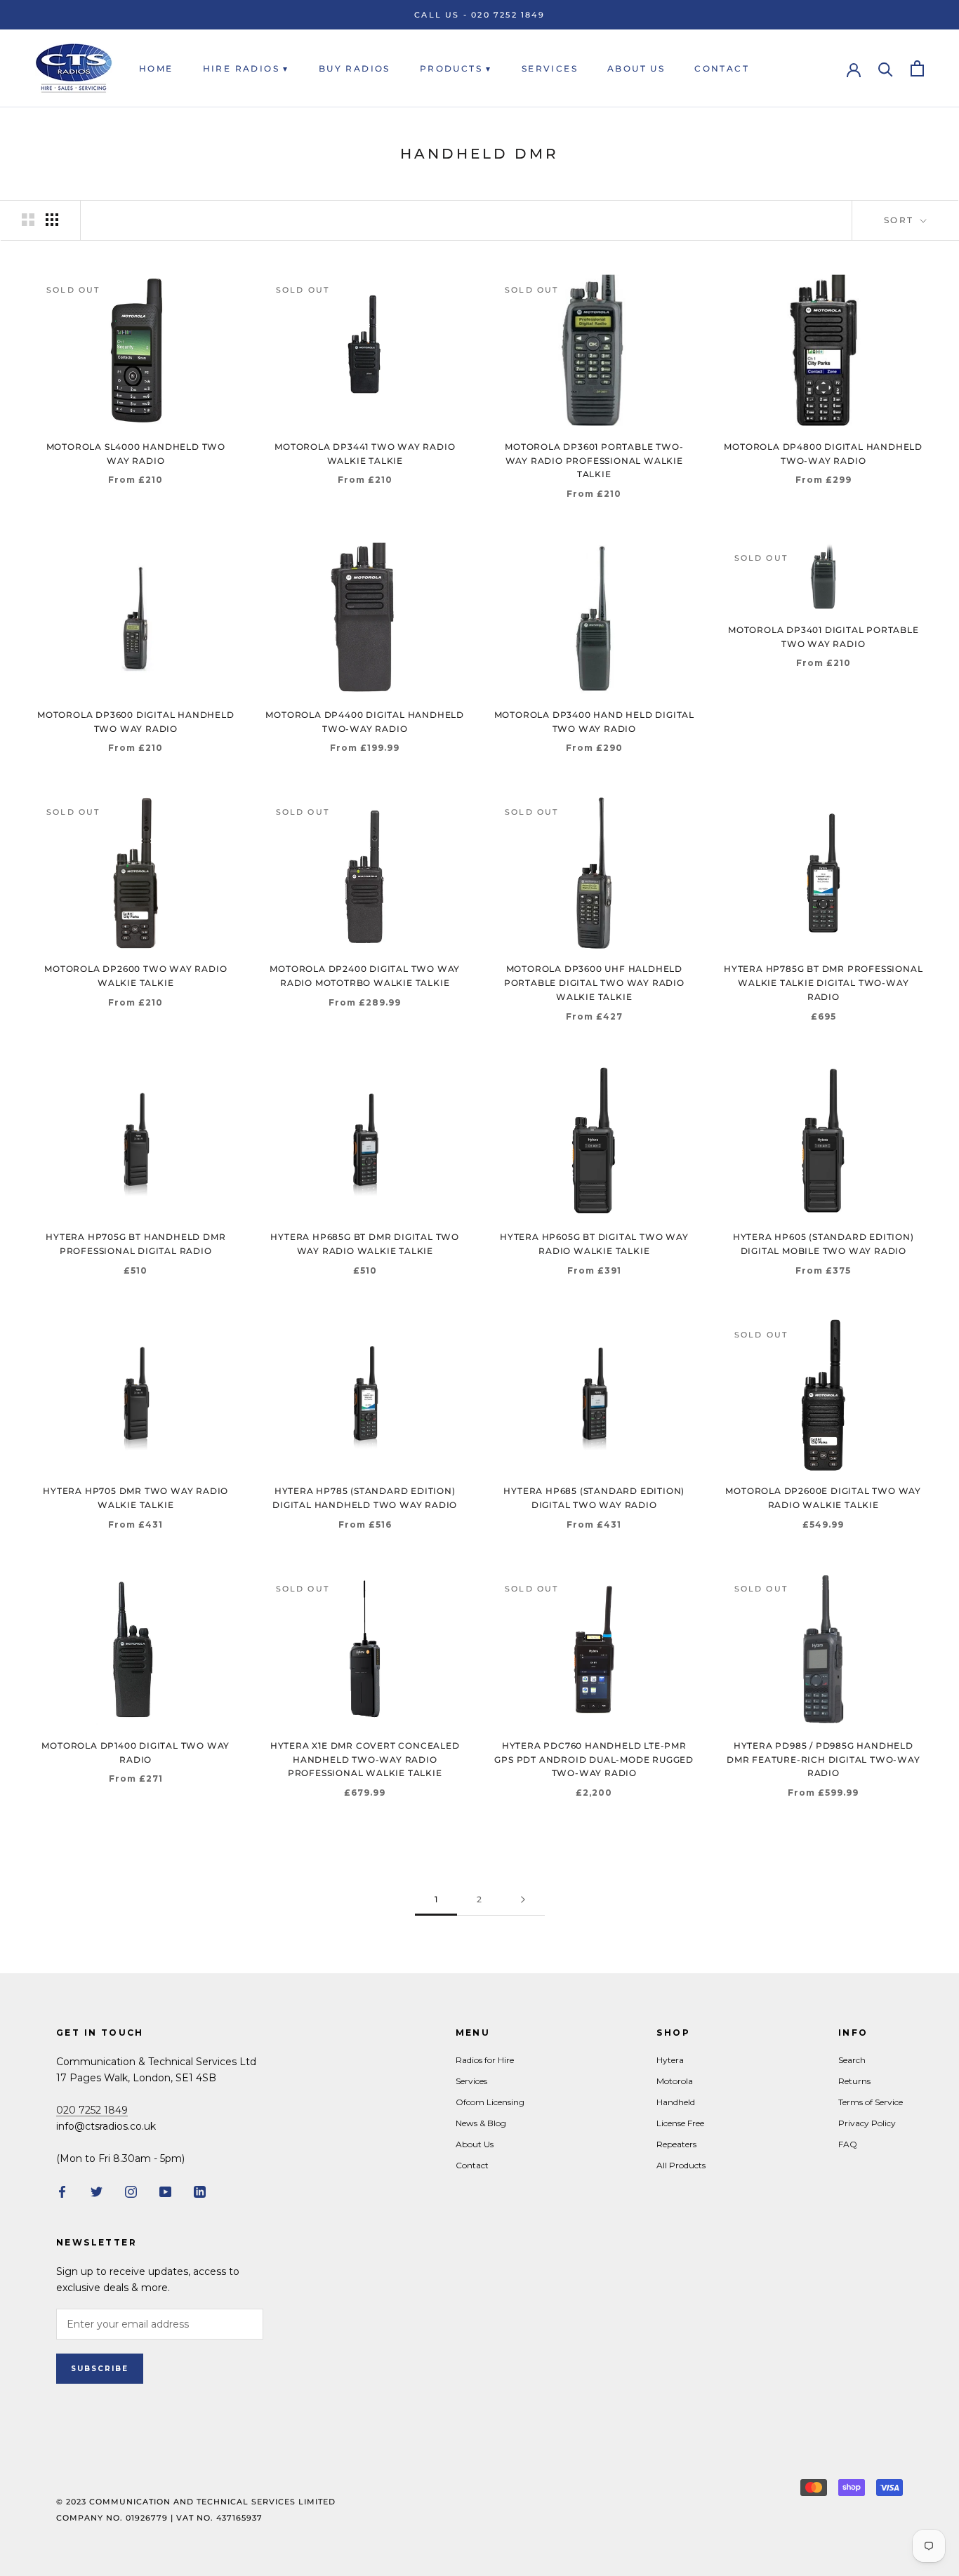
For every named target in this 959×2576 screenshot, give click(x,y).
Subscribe (100, 2369)
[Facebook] (62, 2191)
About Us (636, 68)
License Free (680, 2123)
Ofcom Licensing (490, 2102)
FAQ (848, 2144)
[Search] (886, 68)
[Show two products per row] (28, 220)
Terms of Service (871, 2102)
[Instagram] (131, 2191)
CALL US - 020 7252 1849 (479, 15)
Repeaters (676, 2144)
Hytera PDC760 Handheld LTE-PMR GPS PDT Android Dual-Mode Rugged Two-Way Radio (594, 1760)
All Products (681, 2165)
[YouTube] (165, 2191)
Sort (901, 220)
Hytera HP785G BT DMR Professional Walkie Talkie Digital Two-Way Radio (823, 983)
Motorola (675, 2081)
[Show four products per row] (52, 220)
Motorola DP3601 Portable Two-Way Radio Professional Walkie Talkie (594, 461)
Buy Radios (355, 68)
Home (156, 68)
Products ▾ (456, 68)
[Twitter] (97, 2191)
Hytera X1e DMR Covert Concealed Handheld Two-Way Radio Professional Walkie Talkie (365, 1760)
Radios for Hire (485, 2060)
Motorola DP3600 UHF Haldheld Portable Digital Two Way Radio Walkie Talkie (594, 983)
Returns (854, 2081)
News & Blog (481, 2123)
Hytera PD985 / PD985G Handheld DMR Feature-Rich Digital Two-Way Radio (824, 1760)
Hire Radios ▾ (246, 68)
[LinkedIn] (200, 2191)
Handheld (676, 2102)
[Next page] (523, 1900)
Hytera (670, 2060)
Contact (722, 68)
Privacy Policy (867, 2123)
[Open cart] (917, 68)
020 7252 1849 (92, 2110)
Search (852, 2060)
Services (550, 68)
